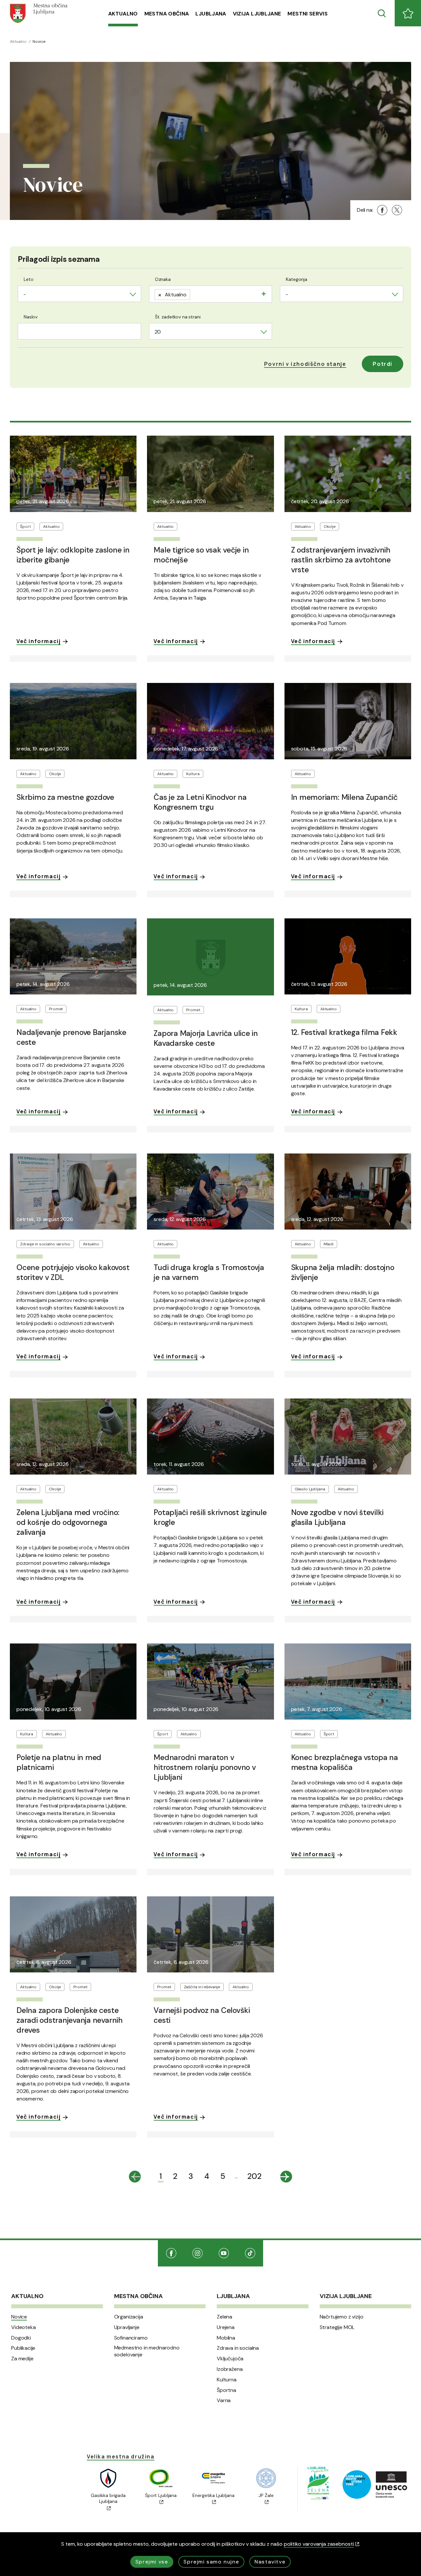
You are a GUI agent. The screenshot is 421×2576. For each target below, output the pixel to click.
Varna (224, 2400)
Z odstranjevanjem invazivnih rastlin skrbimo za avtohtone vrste (341, 560)
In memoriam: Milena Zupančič (344, 797)
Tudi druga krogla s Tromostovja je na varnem (209, 1272)
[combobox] (79, 294)
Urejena (226, 2327)
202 (254, 2176)
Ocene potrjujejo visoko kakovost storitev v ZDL (73, 1272)
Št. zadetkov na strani (178, 317)
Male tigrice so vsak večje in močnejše (201, 555)
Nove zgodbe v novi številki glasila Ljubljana (337, 1517)
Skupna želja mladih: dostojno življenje (343, 1272)
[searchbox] (194, 293)
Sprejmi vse (152, 2562)
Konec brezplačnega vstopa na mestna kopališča (345, 1762)
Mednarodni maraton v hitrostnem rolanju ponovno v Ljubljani (205, 1767)
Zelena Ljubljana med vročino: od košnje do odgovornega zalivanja (68, 1522)
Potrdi (383, 364)
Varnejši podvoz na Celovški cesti (202, 2015)
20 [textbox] (158, 332)
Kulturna (227, 2380)
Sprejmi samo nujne (211, 2562)
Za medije (22, 2359)
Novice (19, 2317)
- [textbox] (25, 294)
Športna (226, 2390)
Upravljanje (127, 2327)
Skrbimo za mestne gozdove (65, 797)
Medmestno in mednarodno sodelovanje (147, 2351)
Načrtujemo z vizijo (342, 2317)
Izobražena (230, 2369)
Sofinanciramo (131, 2338)
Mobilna (226, 2338)
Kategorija (297, 279)
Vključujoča (230, 2359)
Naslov (31, 317)
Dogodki (21, 2338)
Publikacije (23, 2348)
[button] (305, 364)
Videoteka (24, 2327)
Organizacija (129, 2317)
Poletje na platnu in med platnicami (59, 1762)
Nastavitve (270, 2562)
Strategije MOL (337, 2327)
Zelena (224, 2317)
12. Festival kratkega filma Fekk (344, 1032)
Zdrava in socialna (238, 2348)
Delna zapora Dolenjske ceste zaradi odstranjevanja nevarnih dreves (70, 2020)
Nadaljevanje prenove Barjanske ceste (71, 1037)
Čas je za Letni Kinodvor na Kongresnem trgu (200, 802)
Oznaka (163, 279)
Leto (28, 279)
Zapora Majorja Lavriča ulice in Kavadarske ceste (206, 1038)
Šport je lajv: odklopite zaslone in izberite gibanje (73, 555)
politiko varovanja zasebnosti (319, 2544)
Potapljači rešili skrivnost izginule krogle (210, 1517)
